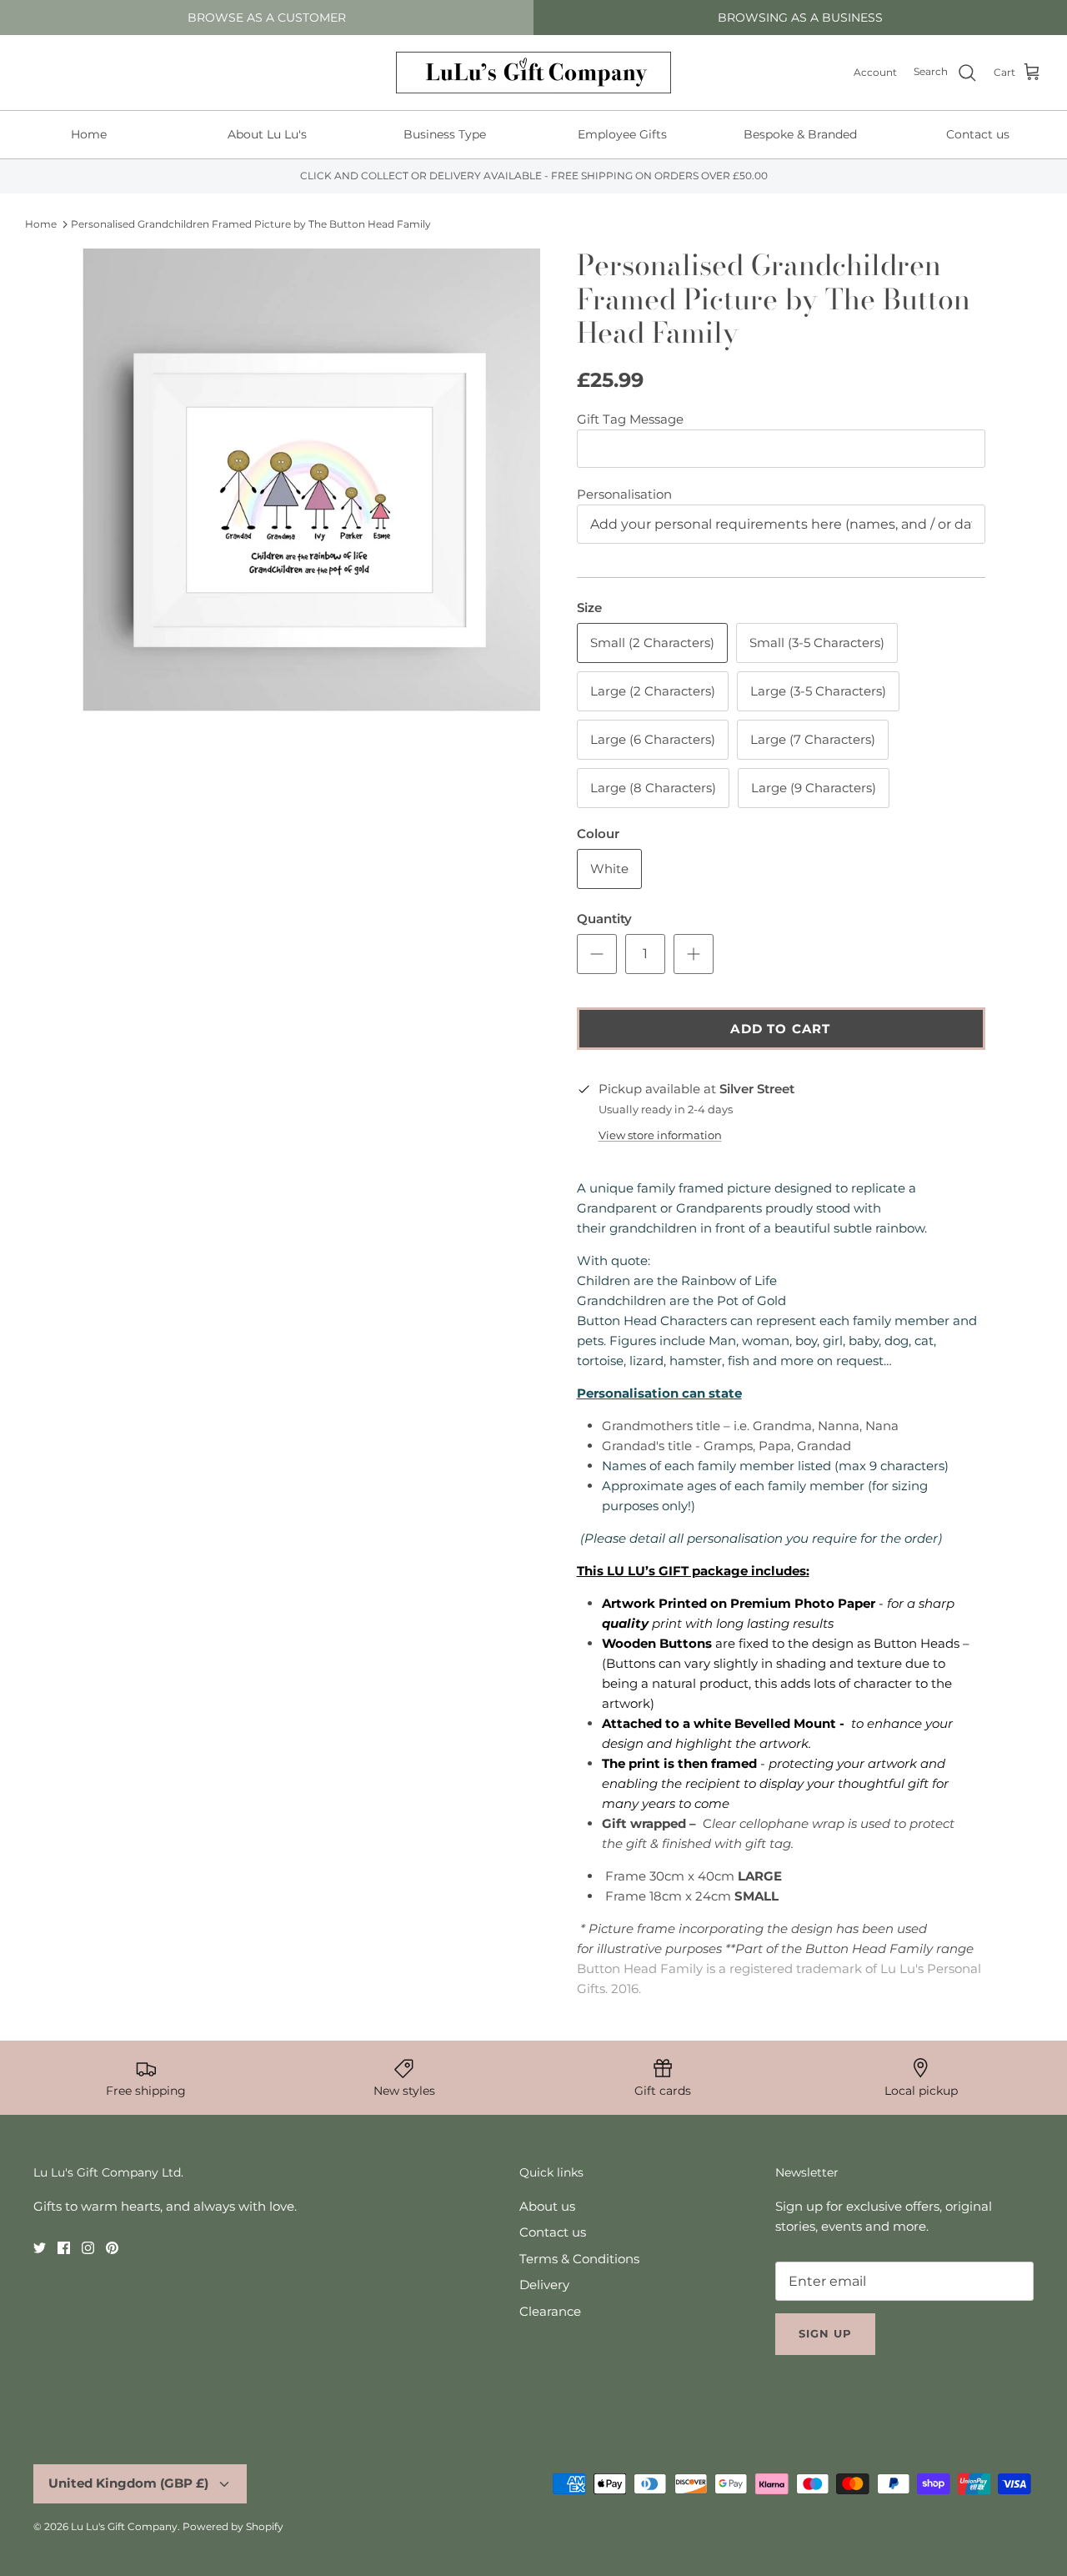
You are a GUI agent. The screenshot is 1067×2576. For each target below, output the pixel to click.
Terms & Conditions (579, 2259)
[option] (311, 480)
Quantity (604, 919)
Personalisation (624, 494)
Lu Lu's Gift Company (124, 2526)
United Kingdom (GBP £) (128, 2483)
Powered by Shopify (233, 2526)
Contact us (978, 134)
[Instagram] (88, 2248)
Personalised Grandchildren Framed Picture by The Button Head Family (251, 224)
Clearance (550, 2311)
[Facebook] (64, 2248)
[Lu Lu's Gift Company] (533, 73)
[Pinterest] (112, 2248)
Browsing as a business (800, 18)
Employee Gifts (622, 134)
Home (89, 134)
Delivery (544, 2285)
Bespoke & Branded (800, 134)
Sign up (825, 2333)
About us (547, 2206)
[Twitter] (40, 2248)
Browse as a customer (267, 18)
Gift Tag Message (630, 419)
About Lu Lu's (267, 134)
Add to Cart (780, 1029)
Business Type (445, 134)
